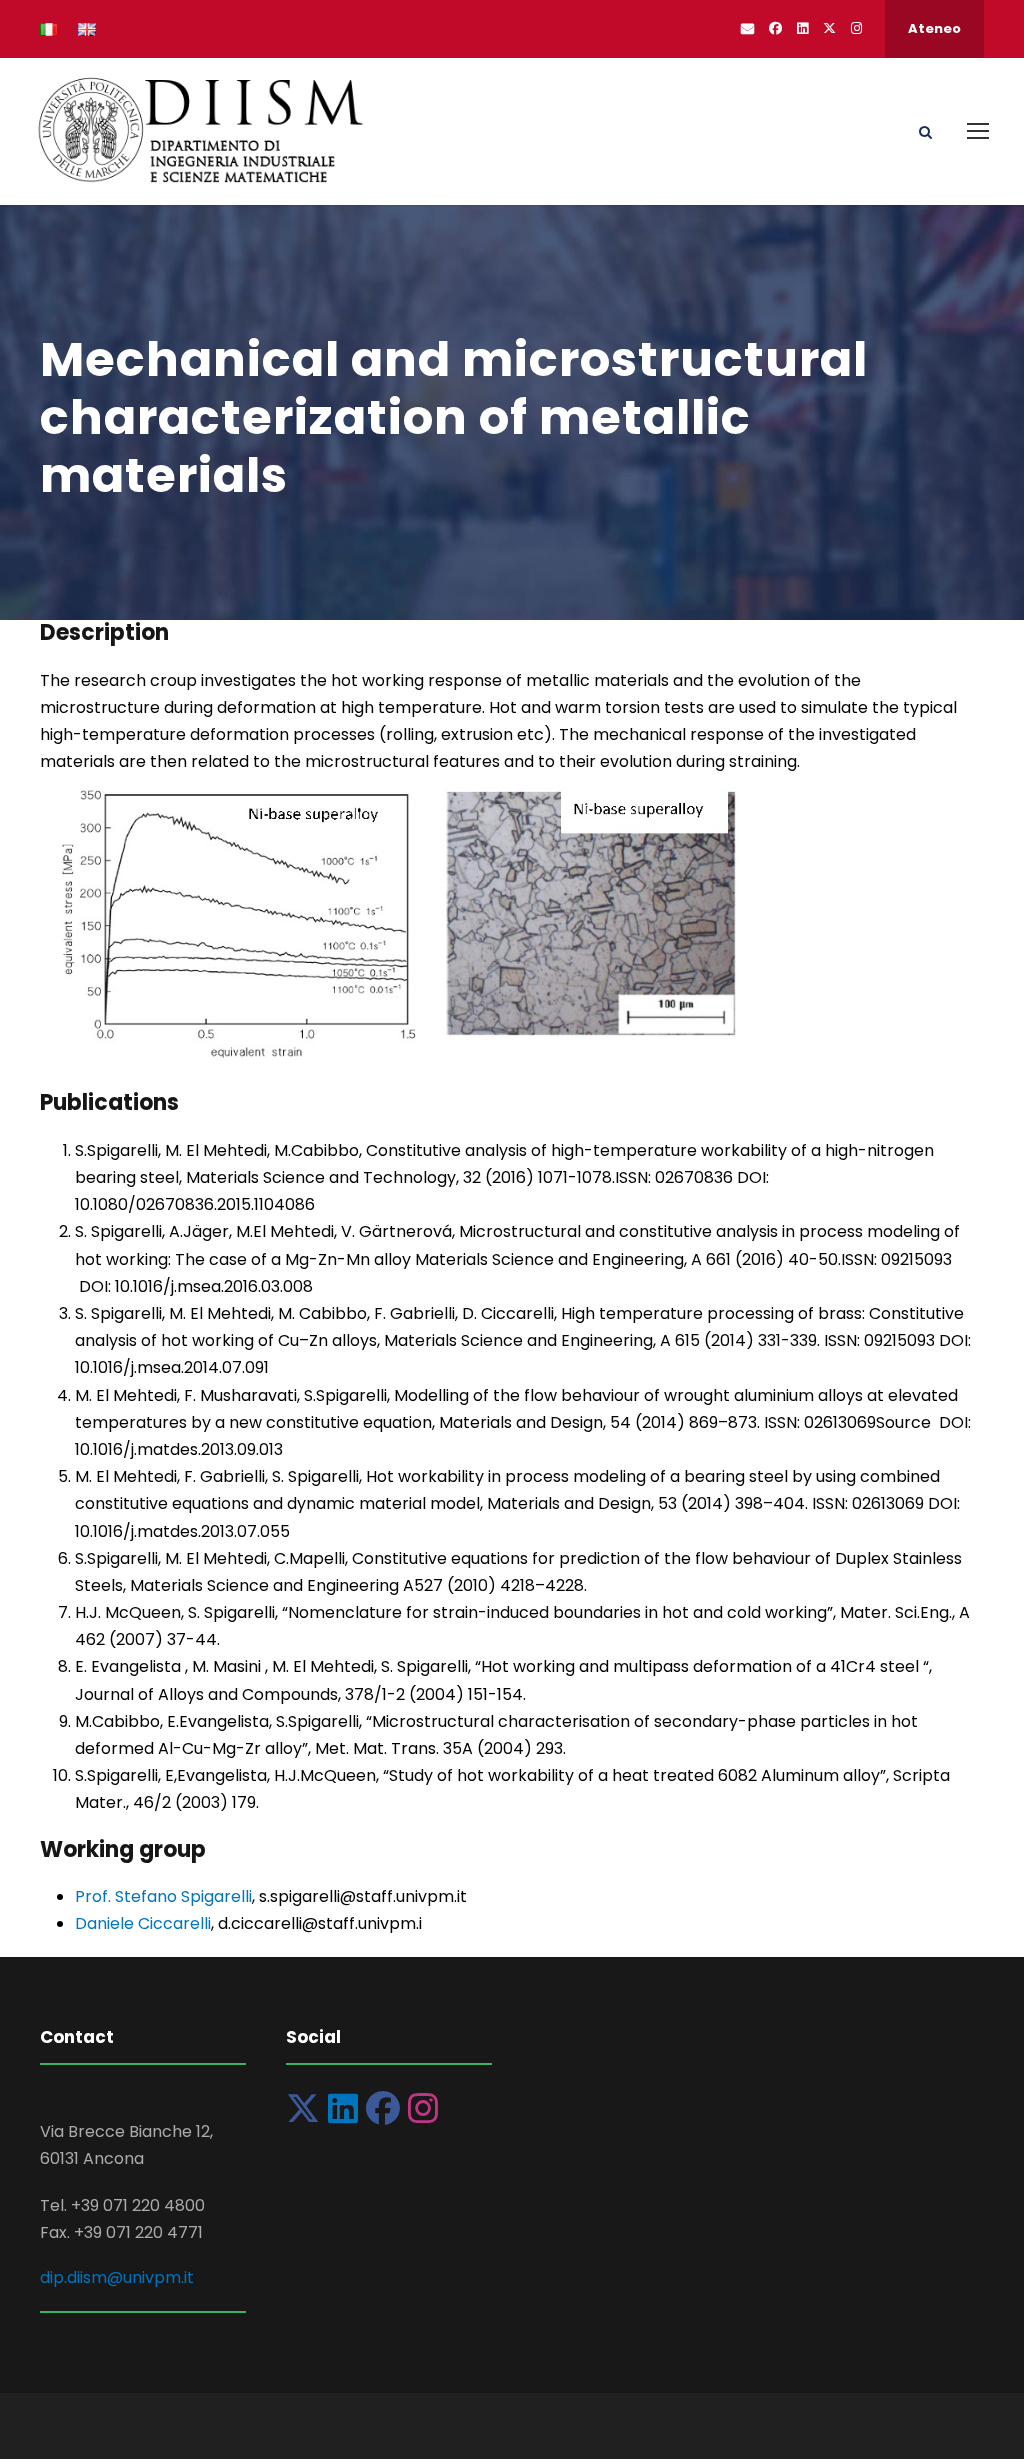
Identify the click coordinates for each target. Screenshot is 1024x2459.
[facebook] (775, 28)
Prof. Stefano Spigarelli (163, 1896)
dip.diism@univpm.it (117, 2277)
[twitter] (829, 28)
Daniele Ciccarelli (143, 1923)
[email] (747, 28)
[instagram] (856, 28)
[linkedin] (802, 28)
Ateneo (934, 28)
